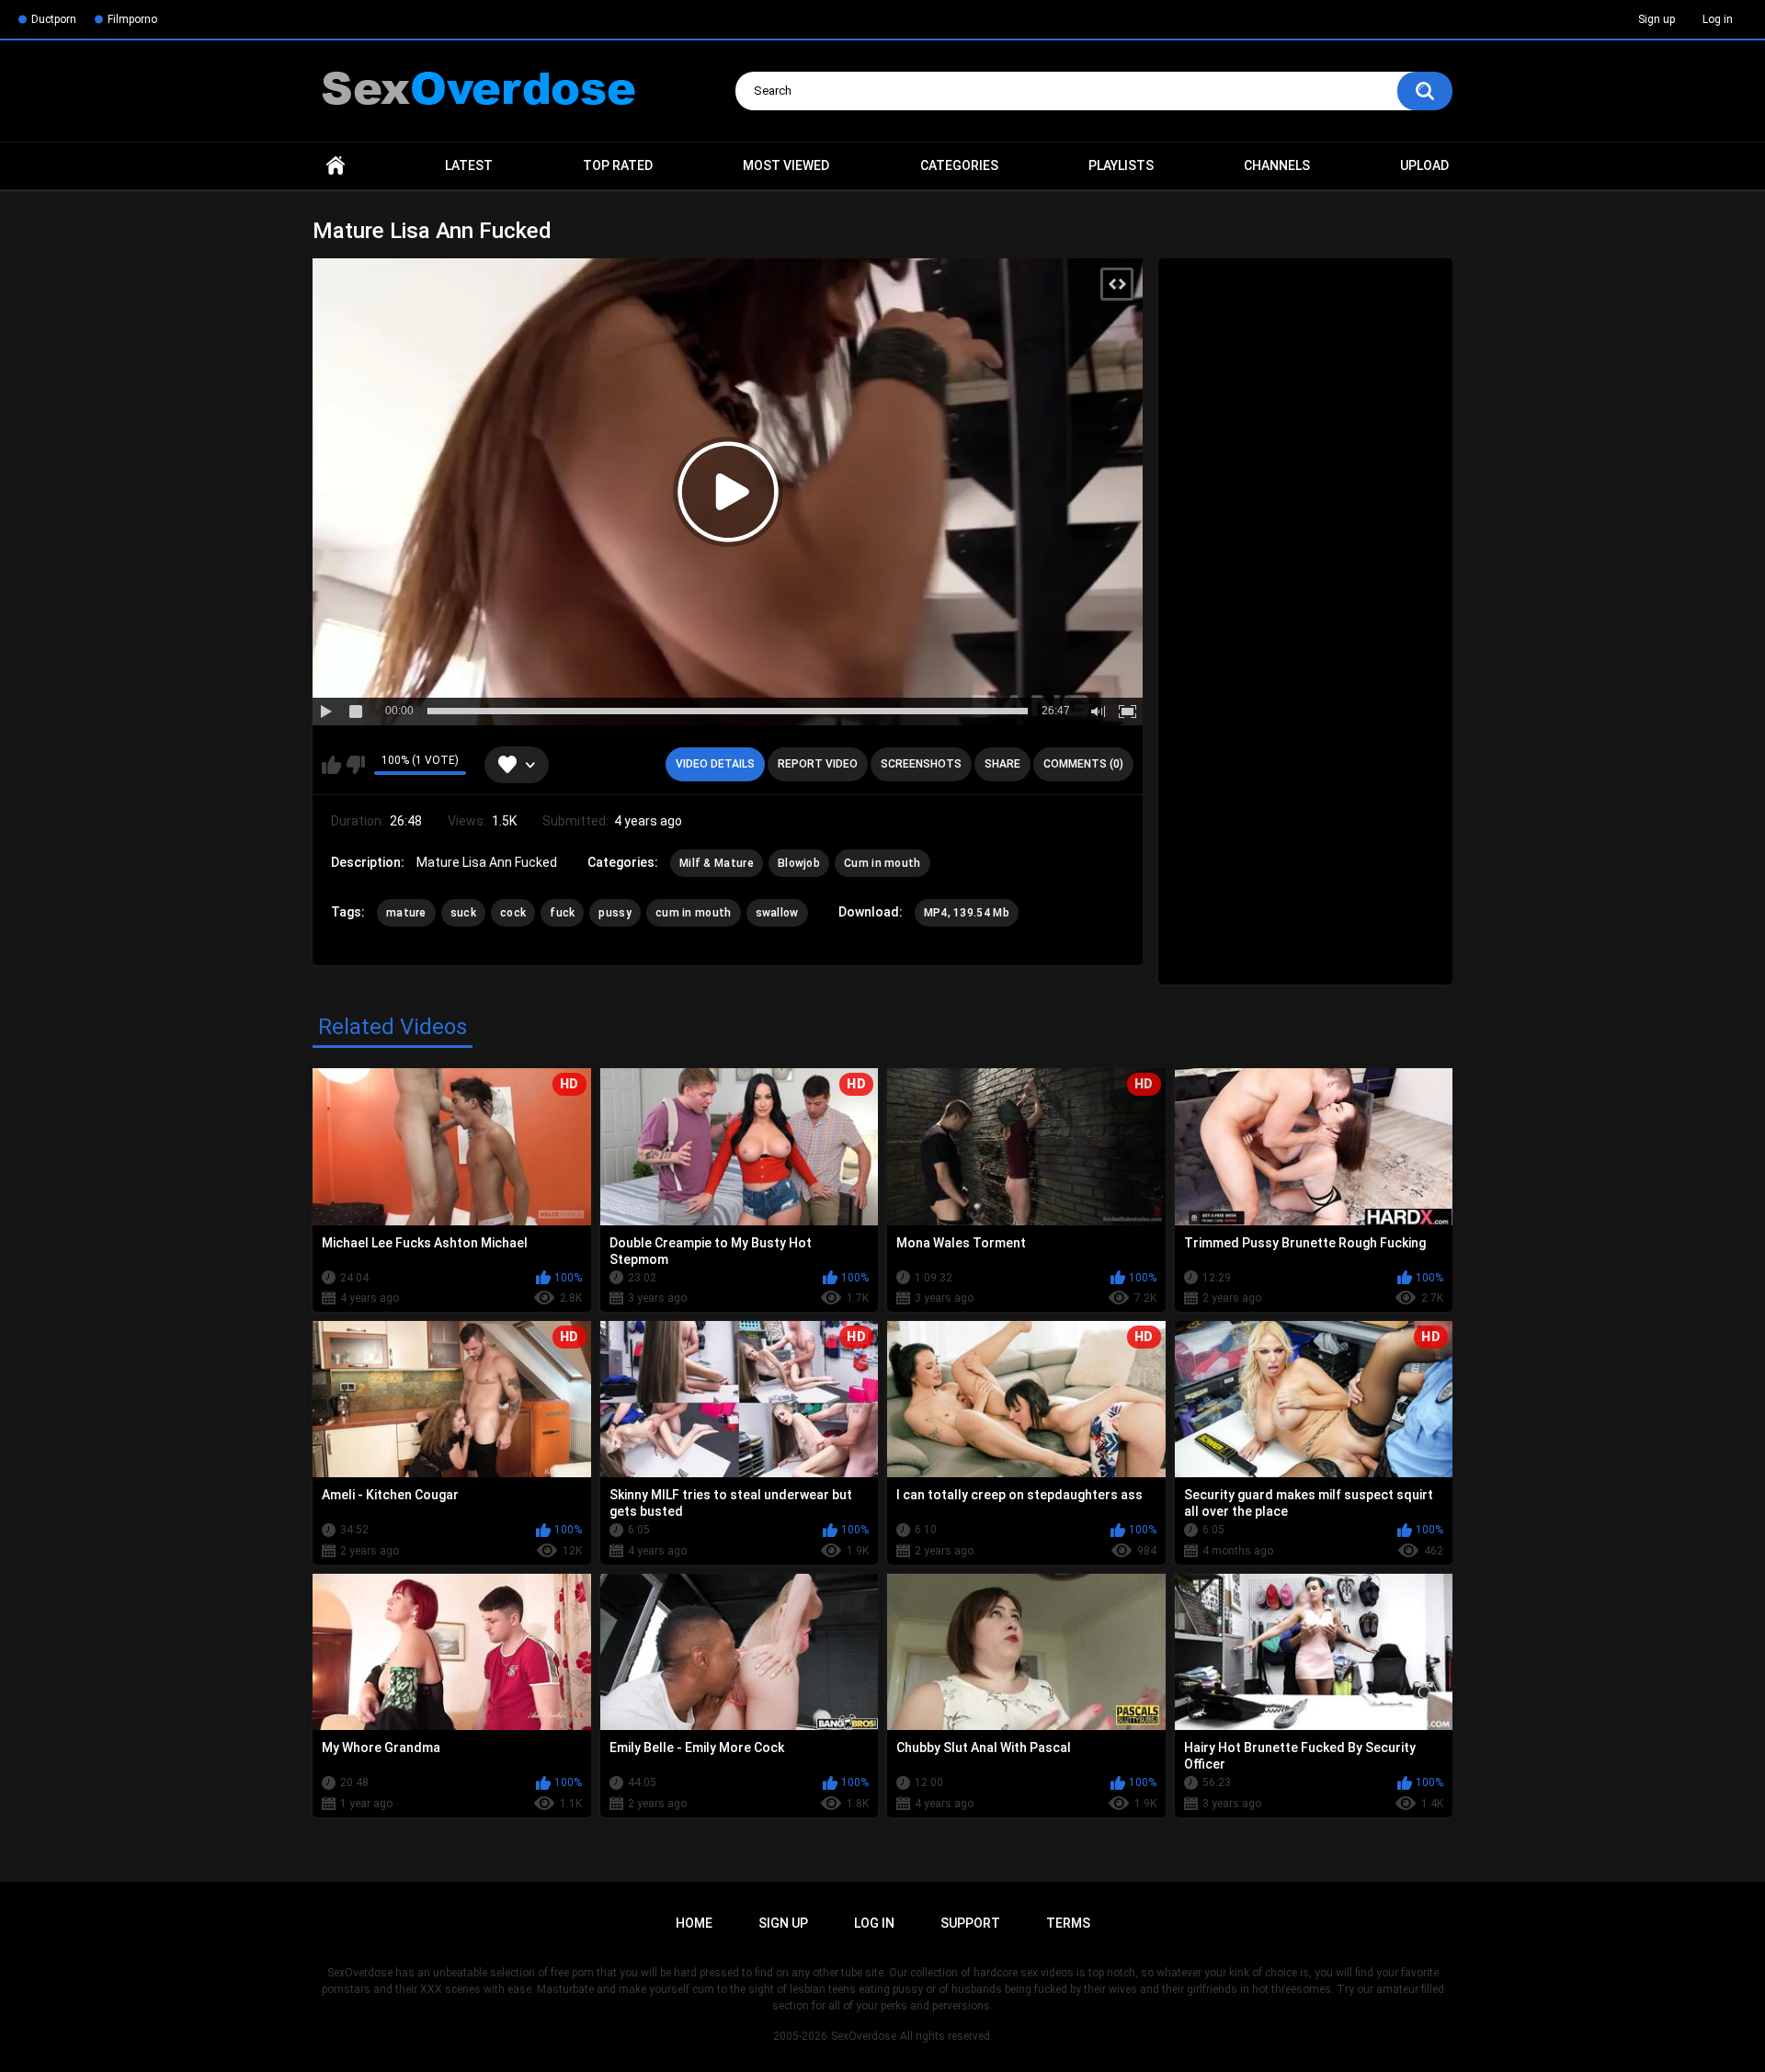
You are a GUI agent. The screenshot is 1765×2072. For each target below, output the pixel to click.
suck (463, 913)
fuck (562, 913)
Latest (469, 165)
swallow (777, 913)
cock (513, 913)
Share (1002, 764)
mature (406, 913)
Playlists (1121, 165)
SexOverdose (864, 2036)
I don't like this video (355, 765)
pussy (615, 913)
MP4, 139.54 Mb (967, 913)
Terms (1068, 1923)
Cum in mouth (882, 863)
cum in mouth (694, 913)
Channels (1277, 165)
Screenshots (921, 764)
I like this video (331, 765)
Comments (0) (1083, 764)
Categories (959, 165)
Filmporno (132, 19)
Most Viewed (786, 165)
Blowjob (799, 863)
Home (336, 166)
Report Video (818, 764)
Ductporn (54, 19)
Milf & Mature (717, 863)
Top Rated (618, 165)
